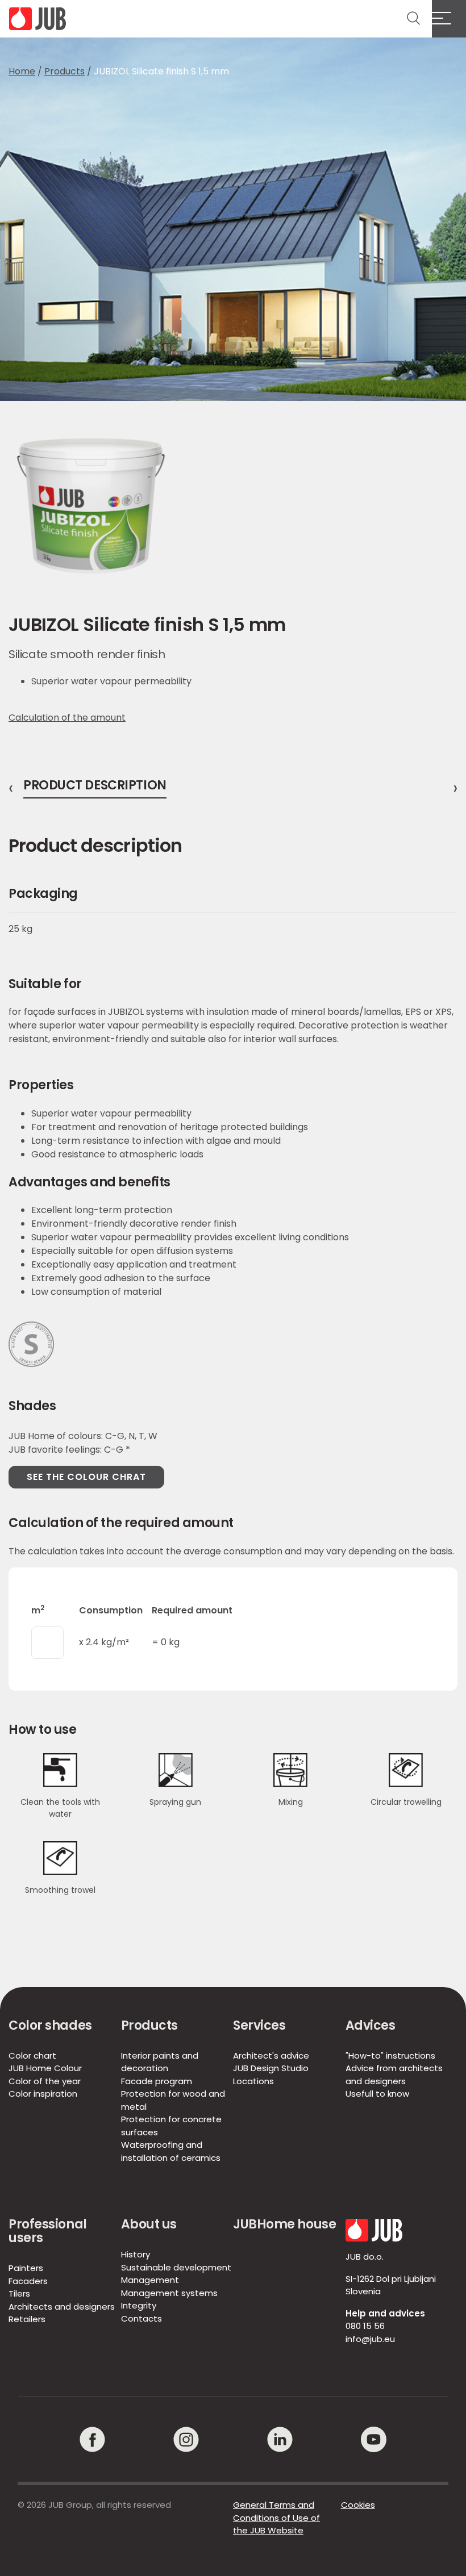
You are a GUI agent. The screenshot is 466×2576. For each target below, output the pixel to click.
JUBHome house (284, 2224)
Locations (253, 2081)
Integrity (139, 2305)
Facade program (157, 2081)
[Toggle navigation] (449, 19)
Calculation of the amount (67, 718)
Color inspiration (43, 2094)
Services (259, 2025)
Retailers (27, 2319)
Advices (371, 2025)
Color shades (50, 2025)
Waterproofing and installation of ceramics (171, 2151)
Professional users (48, 2231)
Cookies (358, 2505)
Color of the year (45, 2081)
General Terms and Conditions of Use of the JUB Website (276, 2518)
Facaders (28, 2281)
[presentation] (11, 788)
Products (65, 71)
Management (150, 2280)
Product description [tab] (95, 787)
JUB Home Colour (45, 2068)
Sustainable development (176, 2267)
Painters (26, 2268)
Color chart (32, 2056)
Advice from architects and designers (394, 2075)
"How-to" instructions (390, 2056)
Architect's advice (271, 2056)
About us (149, 2224)
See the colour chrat (86, 1477)
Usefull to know (377, 2094)
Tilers (19, 2293)
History (136, 2254)
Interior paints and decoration (160, 2062)
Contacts (142, 2318)
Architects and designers (62, 2307)
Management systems (169, 2293)
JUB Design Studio (271, 2068)
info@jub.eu (370, 2339)
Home (22, 71)
